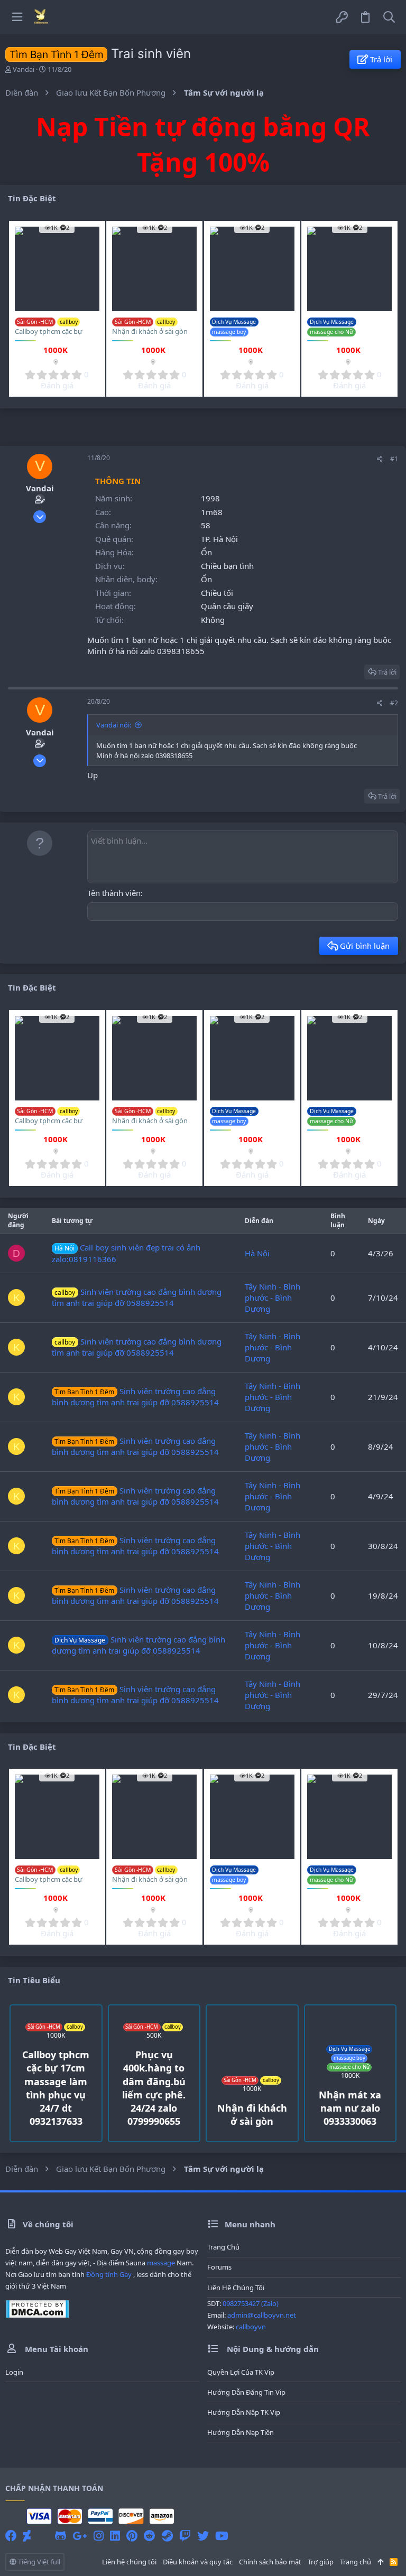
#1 (394, 459)
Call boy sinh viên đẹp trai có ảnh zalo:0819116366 (126, 1253)
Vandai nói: (114, 725)
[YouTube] (222, 2536)
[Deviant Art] (27, 2536)
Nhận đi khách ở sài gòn (150, 331)
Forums (219, 2267)
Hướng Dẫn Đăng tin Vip (246, 2392)
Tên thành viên (114, 893)
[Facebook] (11, 2536)
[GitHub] (61, 2536)
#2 (394, 703)
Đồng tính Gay (109, 2274)
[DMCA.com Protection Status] (37, 2316)
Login (14, 2372)
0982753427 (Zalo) (251, 2303)
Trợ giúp (321, 2562)
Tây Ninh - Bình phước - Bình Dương (273, 1298)
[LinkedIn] (115, 2536)
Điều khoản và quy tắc (198, 2562)
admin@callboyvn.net (262, 2315)
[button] (17, 17)
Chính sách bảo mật (270, 2562)
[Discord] (43, 2536)
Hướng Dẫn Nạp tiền (241, 2432)
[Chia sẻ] (380, 459)
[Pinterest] (132, 2536)
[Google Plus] (80, 2536)
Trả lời (387, 672)
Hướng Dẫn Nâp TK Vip (244, 2412)
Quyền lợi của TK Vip (241, 2372)
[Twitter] (203, 2536)
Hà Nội (257, 1253)
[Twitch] (185, 2536)
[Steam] (167, 2536)
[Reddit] (150, 2536)
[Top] (380, 2562)
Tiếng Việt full (38, 2562)
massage (161, 2263)
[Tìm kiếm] (389, 17)
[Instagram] (99, 2536)
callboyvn (251, 2327)
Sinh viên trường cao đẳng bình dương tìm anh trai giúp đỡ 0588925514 (136, 1297)
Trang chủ (223, 2247)
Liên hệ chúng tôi (236, 2288)
